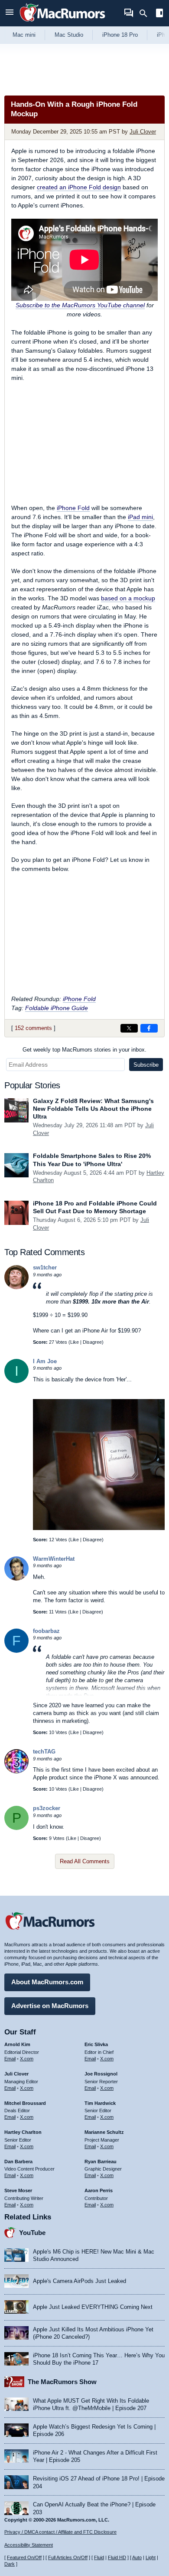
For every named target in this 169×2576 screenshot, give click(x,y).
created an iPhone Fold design (79, 187)
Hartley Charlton (23, 2132)
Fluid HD (117, 2557)
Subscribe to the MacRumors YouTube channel (80, 305)
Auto (137, 2557)
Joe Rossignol (101, 2074)
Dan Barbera (18, 2162)
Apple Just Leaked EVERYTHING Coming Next (93, 2307)
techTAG (44, 1752)
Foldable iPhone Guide (57, 1008)
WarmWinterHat (54, 1559)
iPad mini (140, 517)
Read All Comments (85, 1861)
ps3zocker (47, 1808)
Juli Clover (143, 132)
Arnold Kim (17, 2044)
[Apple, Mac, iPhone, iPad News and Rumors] (62, 23)
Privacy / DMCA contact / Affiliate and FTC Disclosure (60, 2532)
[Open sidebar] (159, 14)
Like (75, 1342)
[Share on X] (129, 1028)
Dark (10, 2564)
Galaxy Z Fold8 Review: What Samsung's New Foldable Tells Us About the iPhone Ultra (93, 1109)
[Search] (146, 13)
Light (151, 2557)
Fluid (99, 2557)
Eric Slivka (96, 2044)
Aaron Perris (99, 2190)
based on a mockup (128, 598)
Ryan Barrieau (101, 2162)
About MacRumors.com (47, 1982)
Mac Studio (69, 35)
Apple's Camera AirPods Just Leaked (80, 2281)
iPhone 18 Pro (120, 35)
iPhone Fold (73, 508)
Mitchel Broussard (25, 2103)
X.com (27, 2059)
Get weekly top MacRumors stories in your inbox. (84, 1050)
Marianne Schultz (104, 2132)
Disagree (92, 1342)
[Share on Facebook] (149, 1028)
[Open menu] (10, 13)
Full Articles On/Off (68, 2557)
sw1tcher (45, 1267)
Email (10, 2059)
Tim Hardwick (100, 2103)
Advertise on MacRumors (50, 2006)
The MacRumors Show (62, 2382)
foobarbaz (46, 1631)
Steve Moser (18, 2190)
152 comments (33, 1028)
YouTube (32, 2233)
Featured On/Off (24, 2557)
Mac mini (24, 35)
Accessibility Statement (29, 2545)
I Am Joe (45, 1361)
